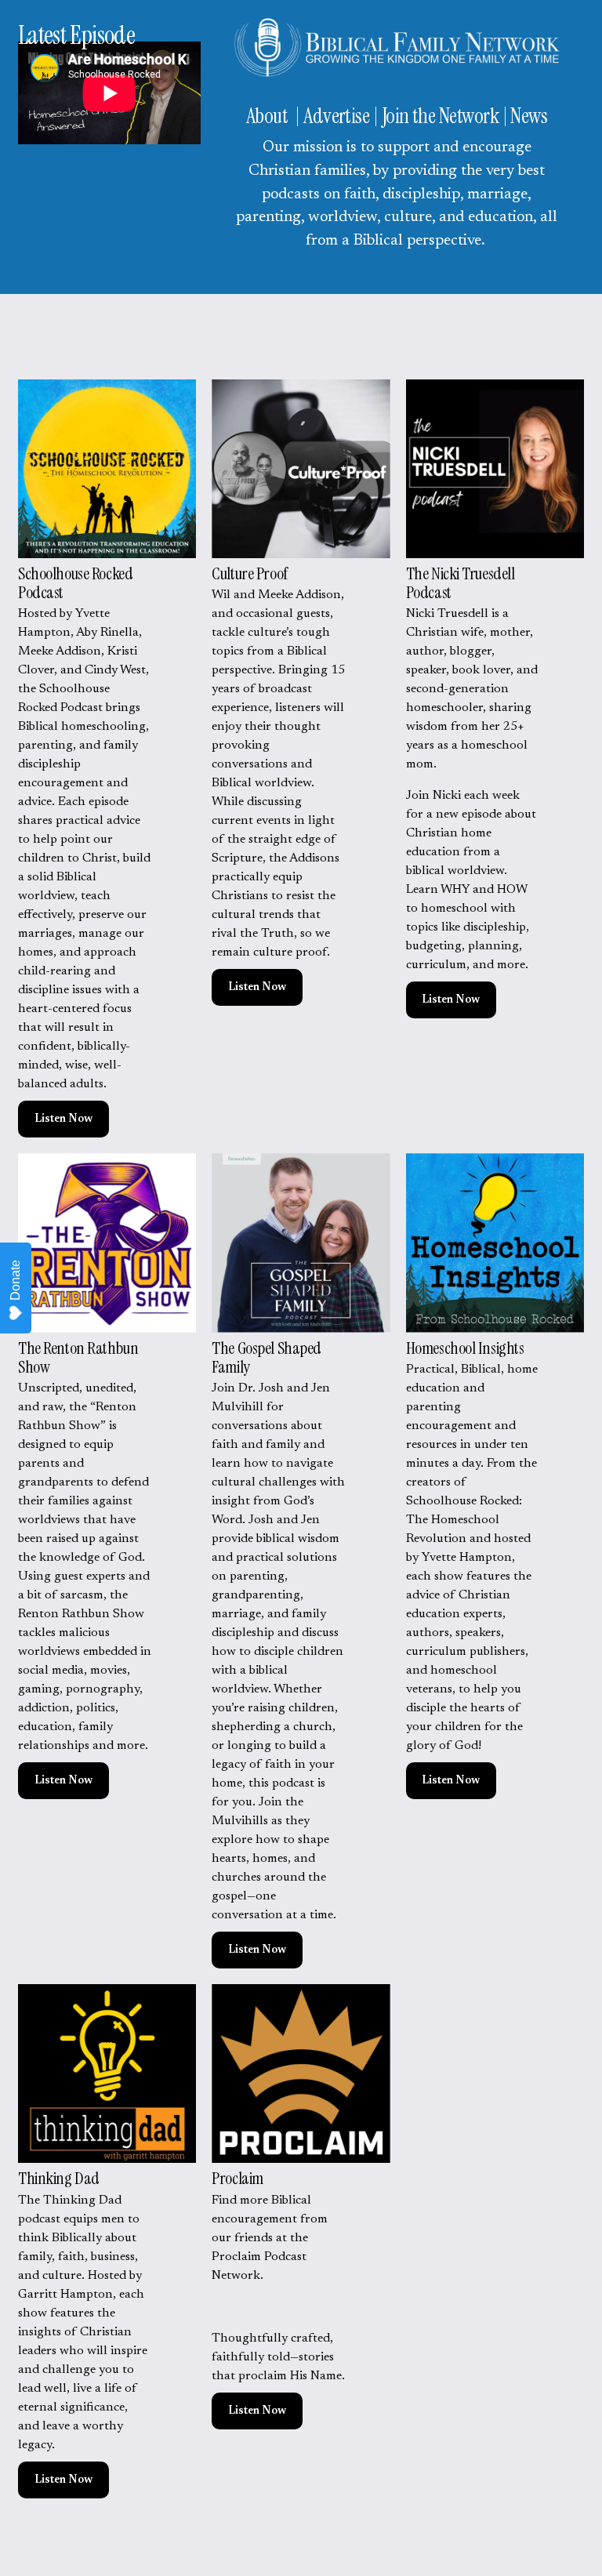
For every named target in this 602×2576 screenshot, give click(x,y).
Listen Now (63, 1119)
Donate (15, 1280)
